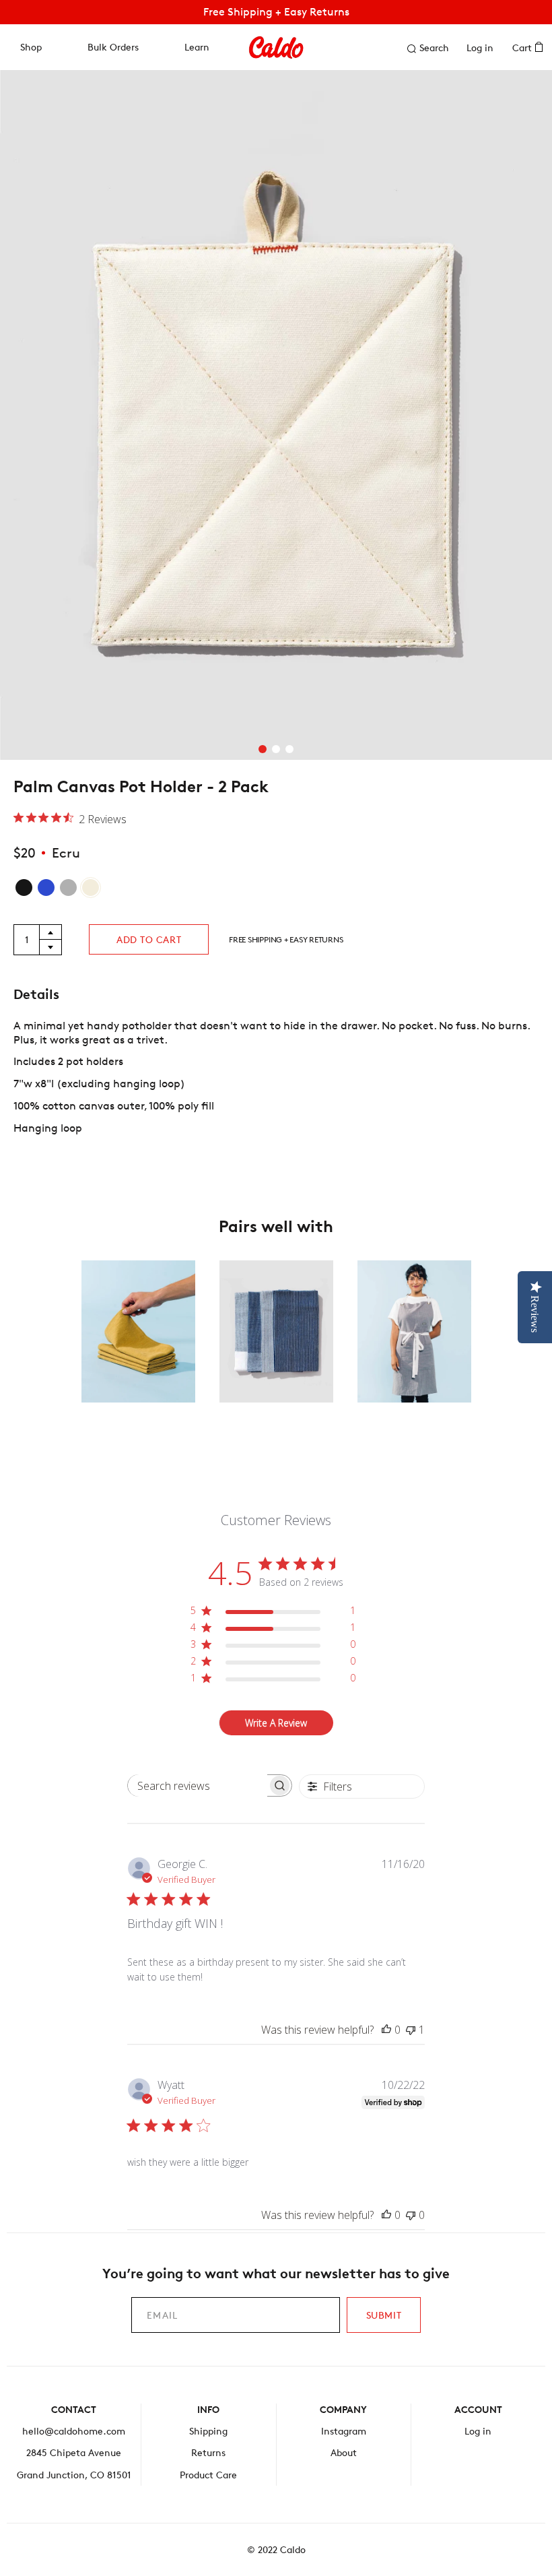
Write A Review (276, 1723)
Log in (480, 47)
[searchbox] (198, 1785)
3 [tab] (289, 749)
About (344, 2452)
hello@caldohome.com (74, 2431)
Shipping (208, 2431)
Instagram (344, 2431)
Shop (31, 47)
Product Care (208, 2475)
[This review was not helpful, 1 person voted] (411, 2030)
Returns (208, 2452)
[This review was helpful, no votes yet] (386, 2030)
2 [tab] (276, 749)
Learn (197, 47)
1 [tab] (263, 749)
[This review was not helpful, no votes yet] (411, 2215)
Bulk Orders (113, 47)
